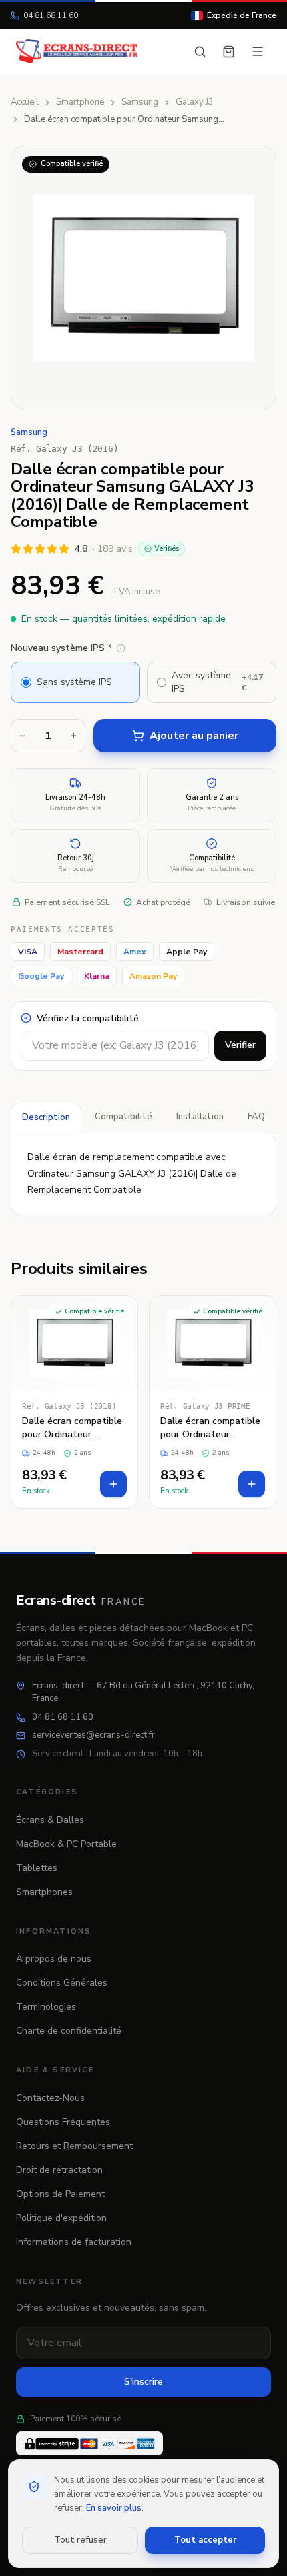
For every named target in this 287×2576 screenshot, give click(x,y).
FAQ (256, 1117)
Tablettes (37, 1868)
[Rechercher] (200, 52)
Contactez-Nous (50, 2098)
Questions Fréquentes (63, 2122)
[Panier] (229, 52)
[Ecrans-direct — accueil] (77, 51)
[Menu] (258, 51)
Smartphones (44, 1892)
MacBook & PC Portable (66, 1844)
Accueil (25, 102)
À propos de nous (54, 1959)
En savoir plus (114, 2508)
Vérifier (240, 1045)
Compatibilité (123, 1117)
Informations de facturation (74, 2242)
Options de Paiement (60, 2194)
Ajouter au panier (194, 736)
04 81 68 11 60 (51, 15)
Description (46, 1117)
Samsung (140, 102)
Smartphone (80, 102)
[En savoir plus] (121, 648)
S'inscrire (143, 2382)
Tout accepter (205, 2540)
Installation (200, 1117)
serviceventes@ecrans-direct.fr (93, 1735)
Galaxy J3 (195, 102)
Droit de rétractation (59, 2170)
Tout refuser (80, 2540)
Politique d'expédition (61, 2218)
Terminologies (46, 2007)
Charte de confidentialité (69, 2031)
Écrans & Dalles (50, 1820)
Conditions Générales (62, 1983)
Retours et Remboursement (74, 2146)
